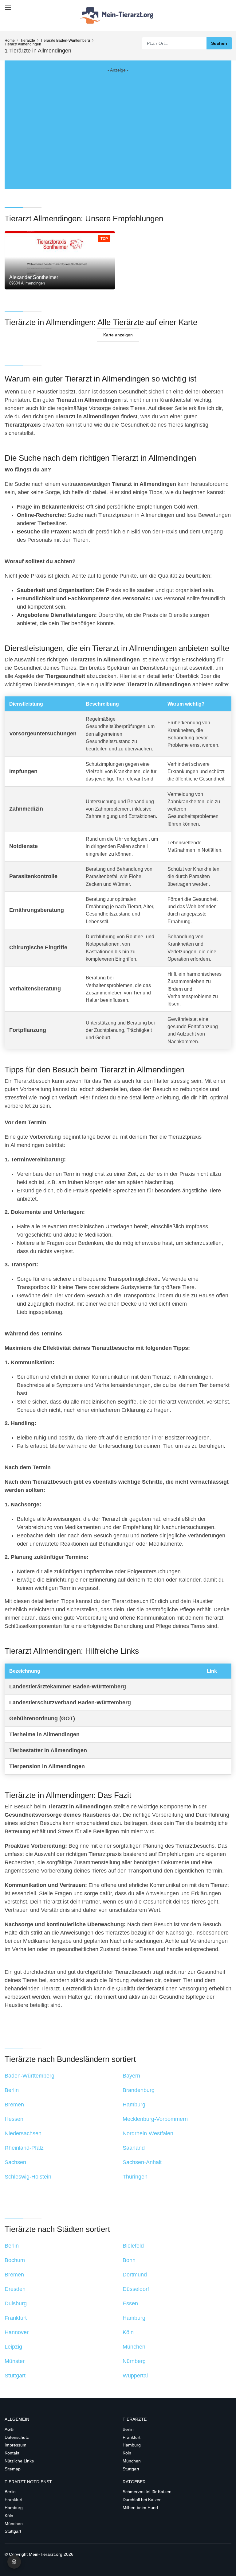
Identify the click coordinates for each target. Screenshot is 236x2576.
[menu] (7, 5)
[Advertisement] (118, 124)
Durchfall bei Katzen (142, 2500)
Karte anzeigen (118, 335)
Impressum (16, 2445)
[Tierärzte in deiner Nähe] (118, 15)
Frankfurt (132, 2437)
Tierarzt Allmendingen (23, 44)
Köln (127, 2453)
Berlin (128, 2429)
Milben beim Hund (140, 2508)
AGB (9, 2429)
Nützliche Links (19, 2461)
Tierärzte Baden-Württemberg (65, 41)
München (132, 2461)
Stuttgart (131, 2469)
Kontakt (12, 2453)
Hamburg (132, 2445)
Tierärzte (28, 41)
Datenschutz (17, 2437)
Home (10, 41)
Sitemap (13, 2469)
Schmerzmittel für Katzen (147, 2492)
